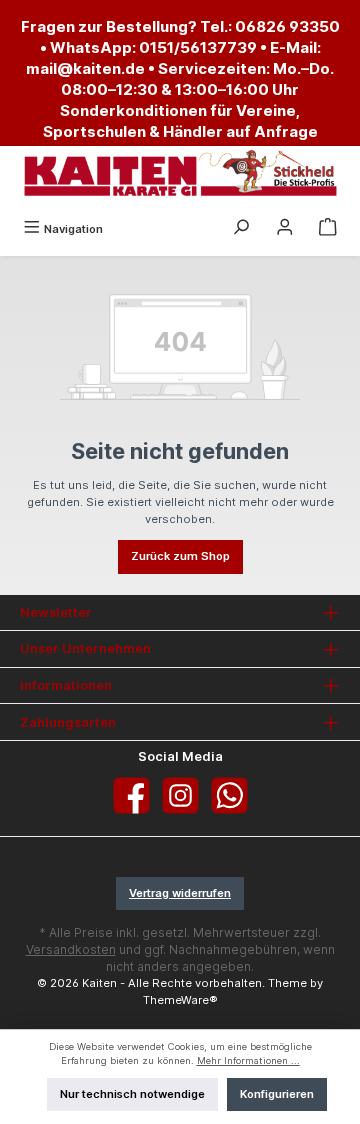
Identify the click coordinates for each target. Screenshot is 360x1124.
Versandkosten (71, 949)
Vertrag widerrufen (180, 893)
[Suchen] (241, 229)
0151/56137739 (198, 47)
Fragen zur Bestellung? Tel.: (128, 26)
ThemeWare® (180, 1000)
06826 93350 (287, 26)
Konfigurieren (277, 1094)
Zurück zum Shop (180, 556)
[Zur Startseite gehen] (180, 174)
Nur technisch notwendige (132, 1094)
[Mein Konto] (285, 229)
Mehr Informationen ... (248, 1060)
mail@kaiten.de (85, 68)
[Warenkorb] (328, 229)
